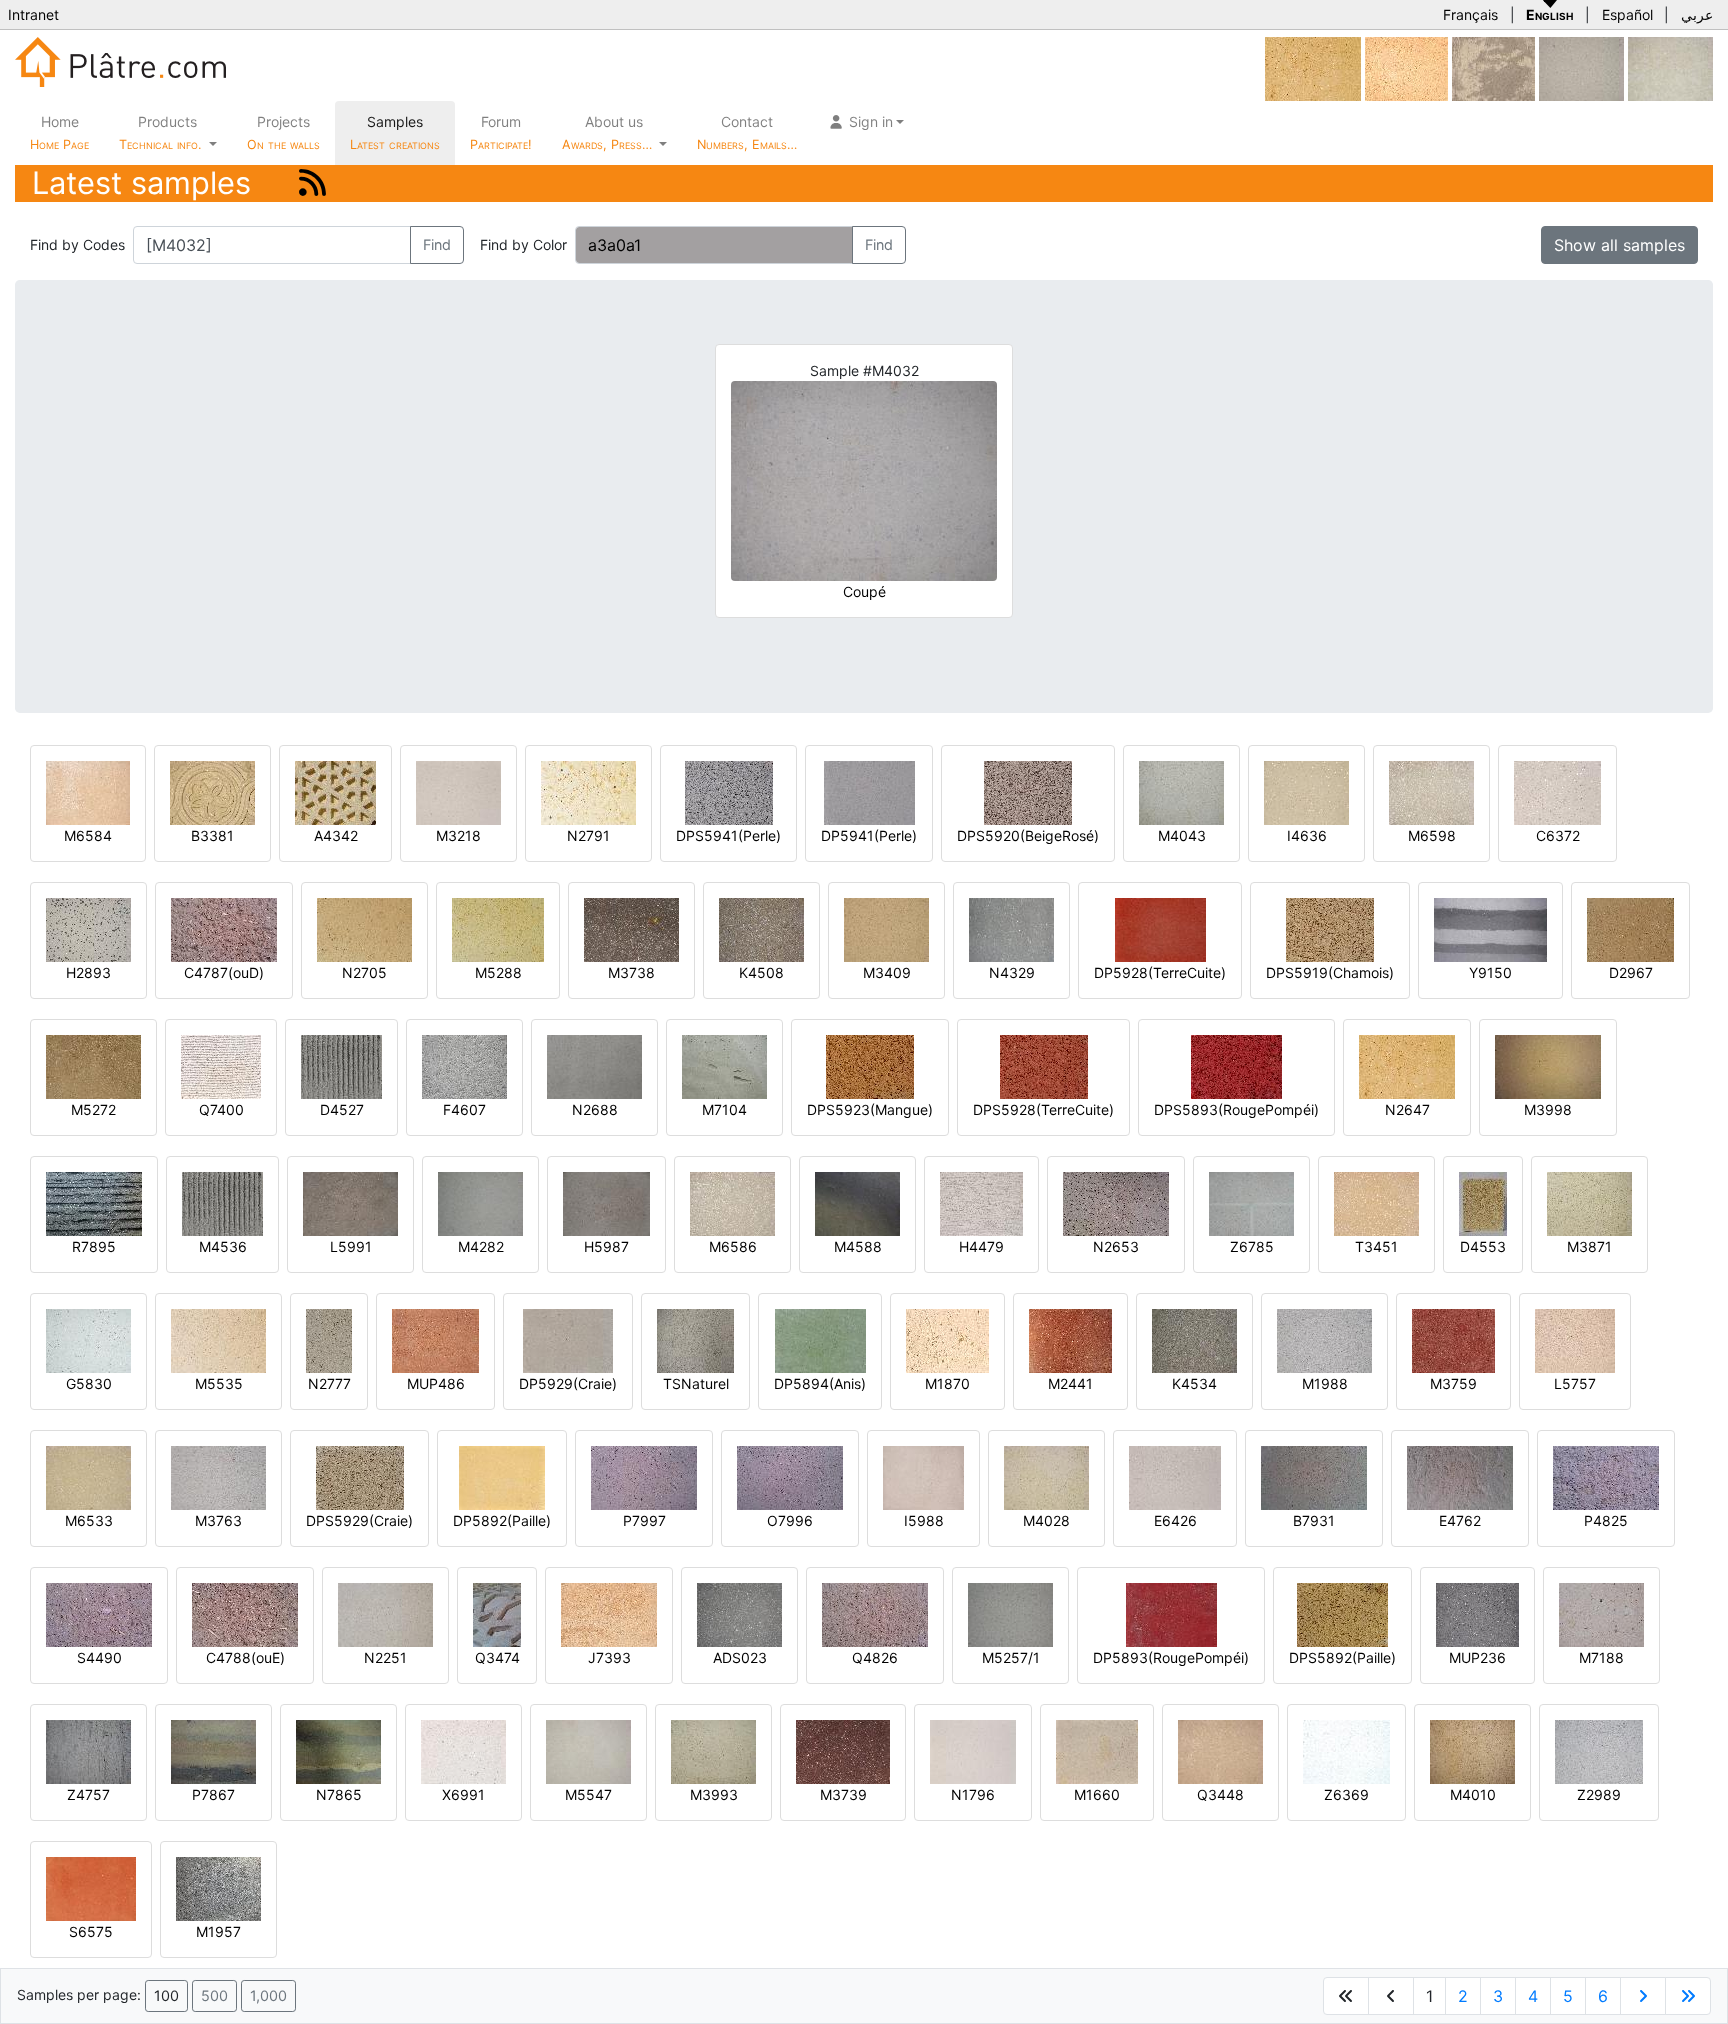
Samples (395, 132)
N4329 (1012, 972)
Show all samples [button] (1619, 245)
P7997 (644, 1520)
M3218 (458, 835)
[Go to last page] (1688, 1996)
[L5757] (1575, 1339)
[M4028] (1046, 1476)
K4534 (1194, 1383)
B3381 (212, 835)
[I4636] (1306, 791)
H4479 (981, 1246)
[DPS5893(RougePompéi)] (1236, 1065)
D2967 (1631, 972)
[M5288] (498, 928)
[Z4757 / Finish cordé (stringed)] (88, 1750)
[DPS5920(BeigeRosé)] (1028, 791)
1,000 (268, 1995)
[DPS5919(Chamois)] (1330, 928)
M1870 (947, 1383)
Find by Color (523, 244)
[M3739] (843, 1750)
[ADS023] (739, 1613)
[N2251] (385, 1613)
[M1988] (1324, 1339)
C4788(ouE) (245, 1657)
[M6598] (1431, 791)
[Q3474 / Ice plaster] (497, 1613)
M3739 (843, 1794)
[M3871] (1589, 1202)
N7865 (339, 1794)
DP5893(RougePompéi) (1171, 1657)
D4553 (1483, 1246)
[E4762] (1460, 1476)
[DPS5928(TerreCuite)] (1044, 1065)
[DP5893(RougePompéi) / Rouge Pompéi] (1171, 1613)
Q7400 (221, 1109)
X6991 (463, 1794)
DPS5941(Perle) (728, 835)
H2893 (88, 972)
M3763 (218, 1520)
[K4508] (761, 928)
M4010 (1473, 1794)
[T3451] (1376, 1202)
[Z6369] (1346, 1750)
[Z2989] (1599, 1750)
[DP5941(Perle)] (869, 791)
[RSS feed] (312, 182)
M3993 (714, 1794)
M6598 (1432, 835)
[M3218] (458, 791)
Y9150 (1490, 972)
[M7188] (1601, 1613)
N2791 (588, 835)
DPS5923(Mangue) (870, 1109)
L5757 (1575, 1383)
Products (160, 132)
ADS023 (740, 1657)
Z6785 (1252, 1246)
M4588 (858, 1246)
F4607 (464, 1109)
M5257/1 (1011, 1657)
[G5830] (88, 1339)
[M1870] (947, 1339)
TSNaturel (696, 1383)
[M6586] (732, 1202)
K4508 (761, 972)
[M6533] (88, 1476)
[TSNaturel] (695, 1339)
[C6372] (1557, 791)
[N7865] (338, 1750)
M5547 (588, 1794)
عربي (1697, 14)
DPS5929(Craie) (359, 1520)
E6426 (1175, 1520)
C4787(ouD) (224, 972)
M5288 (498, 972)
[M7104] (724, 1065)
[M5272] (93, 1065)
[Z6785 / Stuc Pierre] (1251, 1202)
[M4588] (857, 1202)
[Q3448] (1220, 1750)
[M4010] (1472, 1750)
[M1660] (1097, 1750)
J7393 (609, 1657)
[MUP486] (435, 1339)
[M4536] (222, 1202)
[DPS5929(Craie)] (360, 1476)
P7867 (213, 1794)
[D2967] (1630, 928)
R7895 (94, 1246)
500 (214, 1995)
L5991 (351, 1246)
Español (1627, 14)
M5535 (219, 1383)
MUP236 (1477, 1657)
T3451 (1376, 1246)
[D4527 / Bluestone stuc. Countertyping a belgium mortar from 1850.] (341, 1065)
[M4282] (480, 1202)
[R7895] (94, 1202)
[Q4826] (875, 1613)
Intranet (33, 14)
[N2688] (594, 1065)
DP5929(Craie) (568, 1383)
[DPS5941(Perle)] (729, 791)
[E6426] (1175, 1476)
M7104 (724, 1109)
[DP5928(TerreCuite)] (1160, 928)
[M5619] (1406, 67)
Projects (283, 132)
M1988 (1325, 1383)
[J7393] (609, 1613)
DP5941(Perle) (869, 835)
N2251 (385, 1657)
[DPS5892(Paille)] (1342, 1613)
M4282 (481, 1246)
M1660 (1097, 1794)
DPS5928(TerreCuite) (1043, 1109)
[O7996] (790, 1476)
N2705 (364, 972)
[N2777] (329, 1339)
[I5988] (923, 1476)
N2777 (329, 1383)
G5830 (89, 1383)
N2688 (595, 1109)
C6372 (1558, 835)
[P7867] (213, 1750)
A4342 (336, 835)
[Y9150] (1490, 928)
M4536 (223, 1246)
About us (609, 132)
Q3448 (1220, 1794)
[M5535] (218, 1339)
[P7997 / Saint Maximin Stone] (644, 1476)
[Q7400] (221, 1065)
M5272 (93, 1109)
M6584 (88, 835)
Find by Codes (77, 244)
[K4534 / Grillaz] (1194, 1339)
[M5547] (588, 1750)
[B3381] (212, 791)
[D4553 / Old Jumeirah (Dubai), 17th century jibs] (1483, 1202)
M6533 (89, 1520)
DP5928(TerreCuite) (1160, 972)
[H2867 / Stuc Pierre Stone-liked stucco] (1670, 67)
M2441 (1070, 1383)
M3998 (1548, 1109)
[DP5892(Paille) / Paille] (502, 1476)
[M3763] (218, 1476)
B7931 (1314, 1520)
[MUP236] (1477, 1613)
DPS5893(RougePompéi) (1236, 1109)
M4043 (1182, 835)
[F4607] (464, 1065)
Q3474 (497, 1657)
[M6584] (88, 791)
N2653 (1116, 1246)
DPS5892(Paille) (1342, 1657)
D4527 (342, 1109)
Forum (501, 132)
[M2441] (1070, 1339)
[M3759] (1453, 1339)
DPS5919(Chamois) (1330, 972)
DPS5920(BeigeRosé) (1028, 835)
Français (1470, 14)
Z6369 (1346, 1794)
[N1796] (973, 1750)
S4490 (99, 1657)
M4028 (1046, 1520)
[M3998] (1548, 1065)
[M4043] (1181, 791)
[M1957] (218, 1887)
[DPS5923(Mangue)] (870, 1065)
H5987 (606, 1246)
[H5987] (606, 1202)
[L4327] (1581, 67)
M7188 (1601, 1657)
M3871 (1589, 1246)
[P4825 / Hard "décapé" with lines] (1606, 1476)
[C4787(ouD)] (224, 928)
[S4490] (99, 1613)
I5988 (924, 1520)
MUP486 (436, 1383)
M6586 (733, 1246)
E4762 (1460, 1520)
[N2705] (364, 928)
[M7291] (1493, 67)
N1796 (973, 1794)
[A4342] (335, 791)
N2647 (1407, 1109)
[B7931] (1314, 1476)
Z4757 (88, 1794)
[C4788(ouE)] (245, 1613)
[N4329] (1011, 928)
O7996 (790, 1520)
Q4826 (875, 1657)
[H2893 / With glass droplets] (88, 928)
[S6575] (91, 1887)
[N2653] (1116, 1202)
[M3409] (886, 928)
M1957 (218, 1931)
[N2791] (588, 791)
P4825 (1606, 1520)
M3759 (1453, 1383)
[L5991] (350, 1202)
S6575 (91, 1931)
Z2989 (1599, 1794)
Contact (747, 132)
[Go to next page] (1643, 1996)
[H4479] (981, 1202)
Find (437, 244)
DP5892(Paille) (502, 1520)
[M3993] (713, 1750)
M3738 (631, 972)
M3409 (887, 972)
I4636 (1307, 835)
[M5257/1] (1010, 1613)
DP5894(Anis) (820, 1383)
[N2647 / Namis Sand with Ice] (1313, 67)
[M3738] (631, 928)
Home (59, 132)
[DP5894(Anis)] (820, 1339)
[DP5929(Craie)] (568, 1339)
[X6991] (463, 1750)
